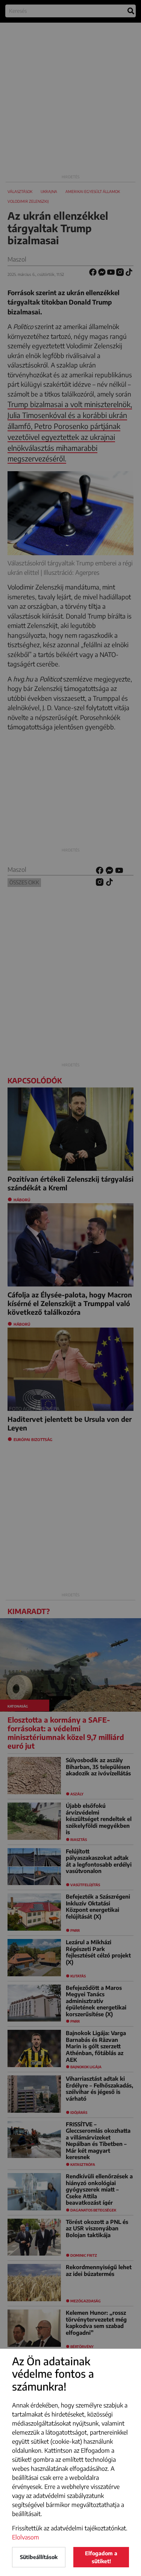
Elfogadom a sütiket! (101, 2557)
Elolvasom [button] (26, 2537)
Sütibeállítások (39, 2557)
